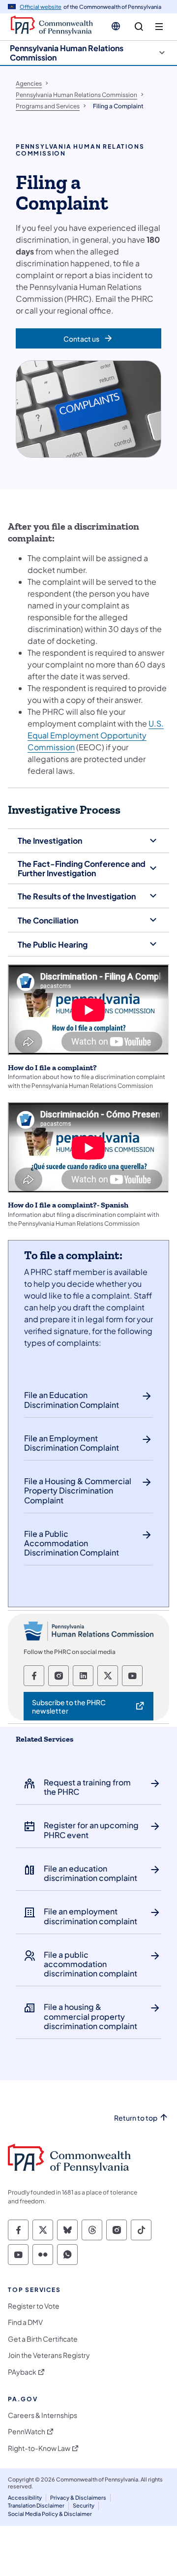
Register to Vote (34, 2306)
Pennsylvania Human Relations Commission (67, 53)
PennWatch (27, 2432)
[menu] (159, 27)
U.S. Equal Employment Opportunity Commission (96, 735)
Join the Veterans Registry (49, 2355)
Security (84, 2505)
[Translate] (116, 26)
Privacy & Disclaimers (78, 2497)
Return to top (136, 2118)
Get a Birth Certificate (43, 2339)
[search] (139, 27)
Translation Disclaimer (36, 2505)
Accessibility (25, 2497)
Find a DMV (25, 2322)
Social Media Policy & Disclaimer (50, 2514)
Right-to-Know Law (39, 2448)
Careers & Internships (43, 2415)
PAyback (22, 2372)
